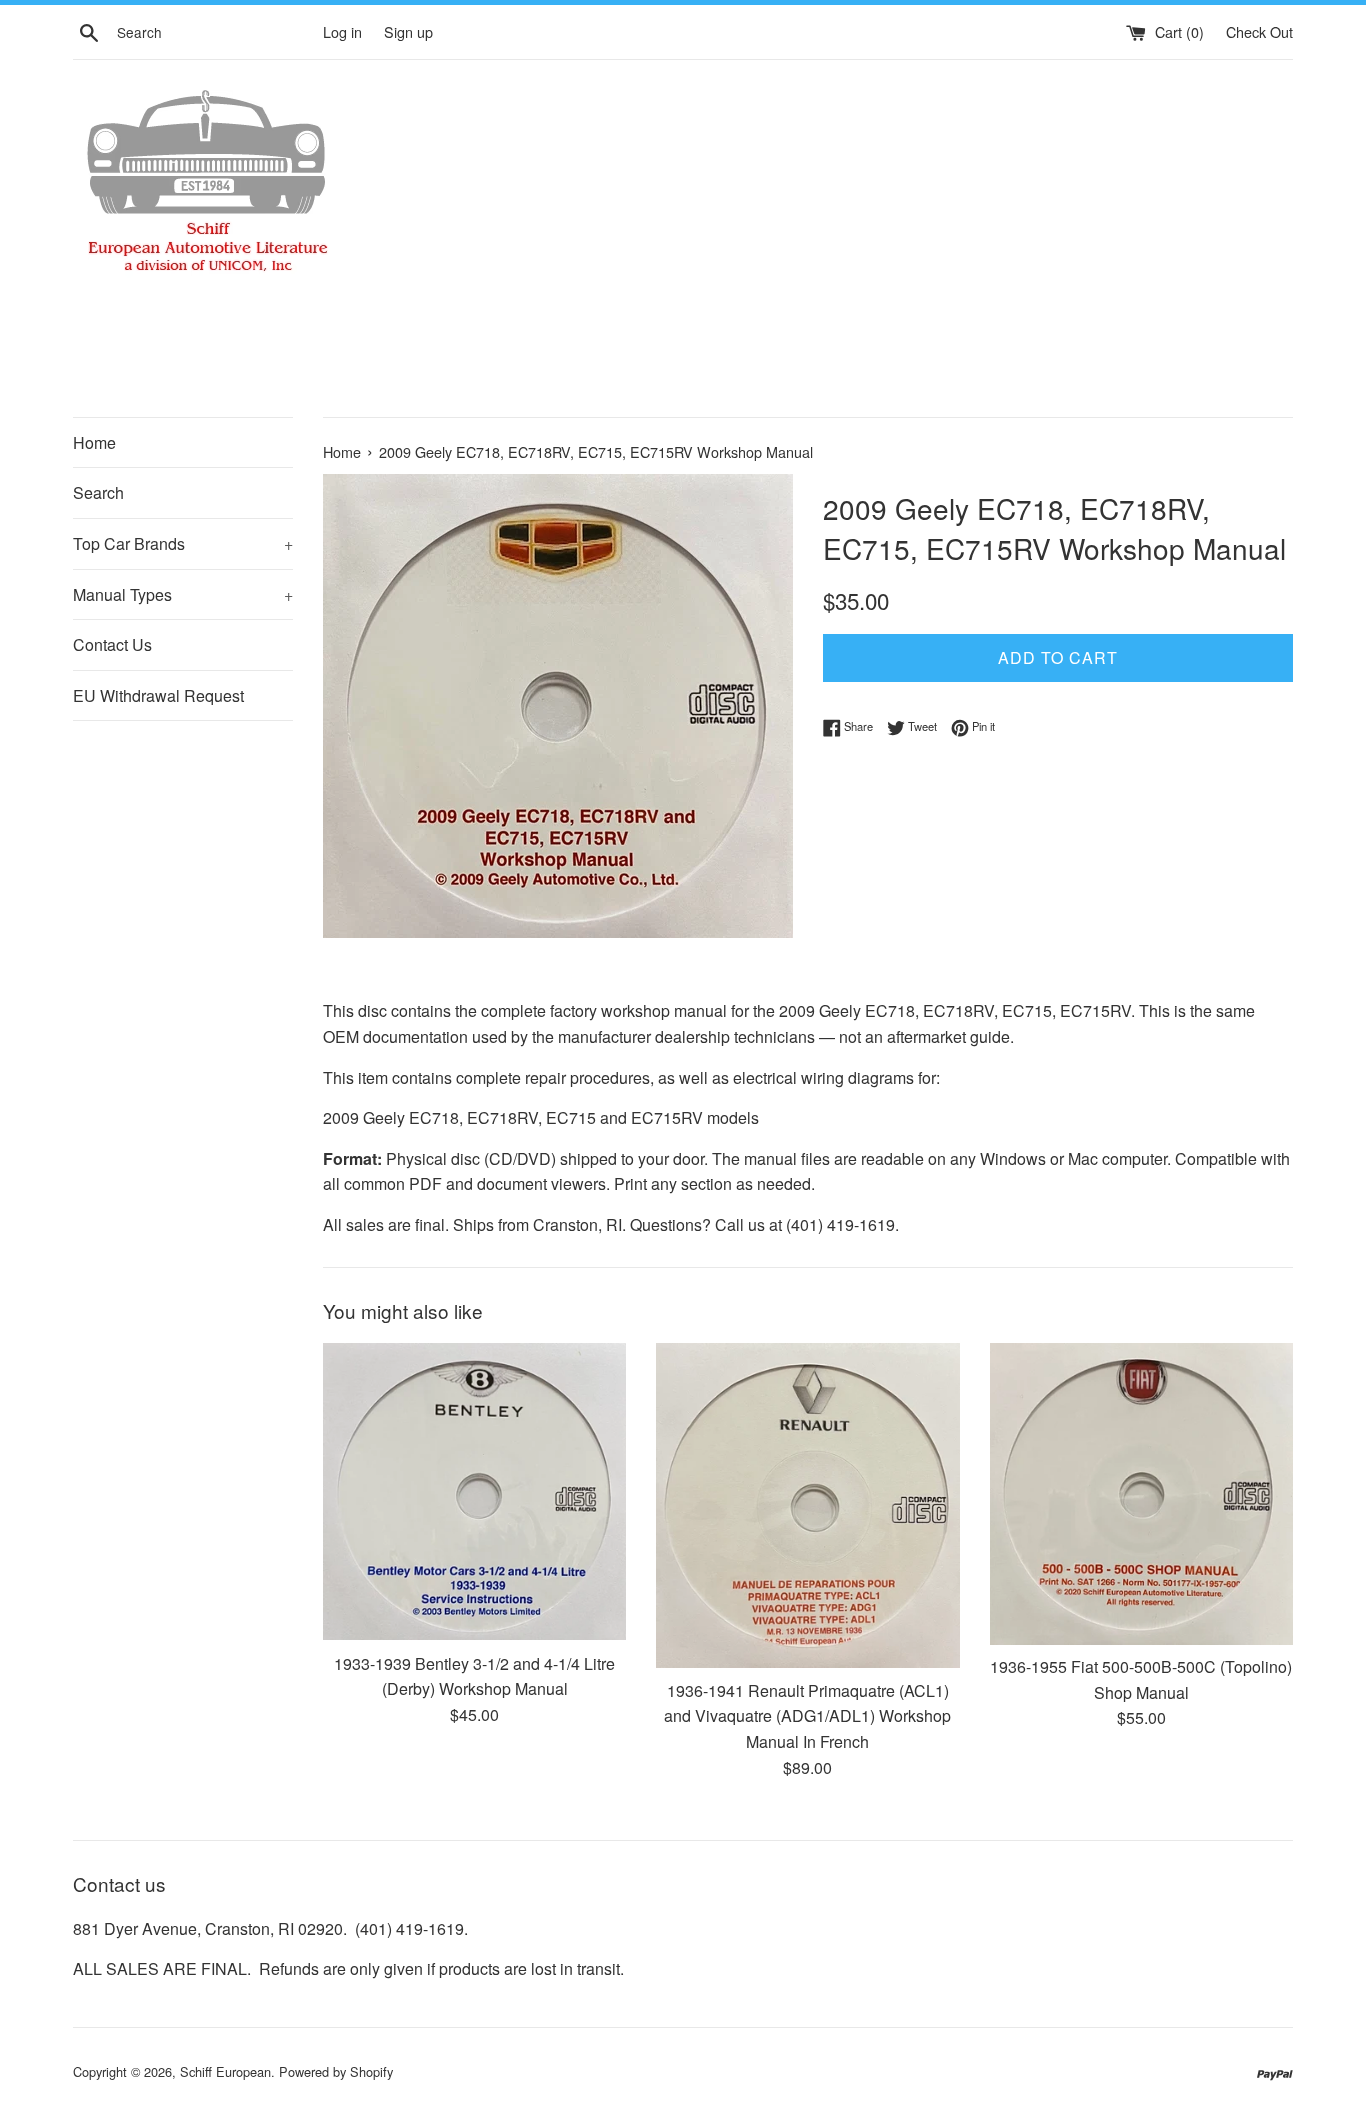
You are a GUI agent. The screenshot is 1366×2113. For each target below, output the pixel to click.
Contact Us (112, 644)
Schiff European (225, 2071)
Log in (342, 31)
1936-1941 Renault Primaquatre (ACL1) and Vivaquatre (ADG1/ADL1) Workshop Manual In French (807, 1716)
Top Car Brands (183, 543)
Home (94, 442)
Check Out (1259, 31)
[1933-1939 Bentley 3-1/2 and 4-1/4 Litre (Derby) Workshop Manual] (474, 1492)
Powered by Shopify (336, 2071)
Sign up (408, 31)
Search (98, 492)
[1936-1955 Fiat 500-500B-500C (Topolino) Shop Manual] (1141, 1493)
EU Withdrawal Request (158, 695)
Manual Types (183, 594)
